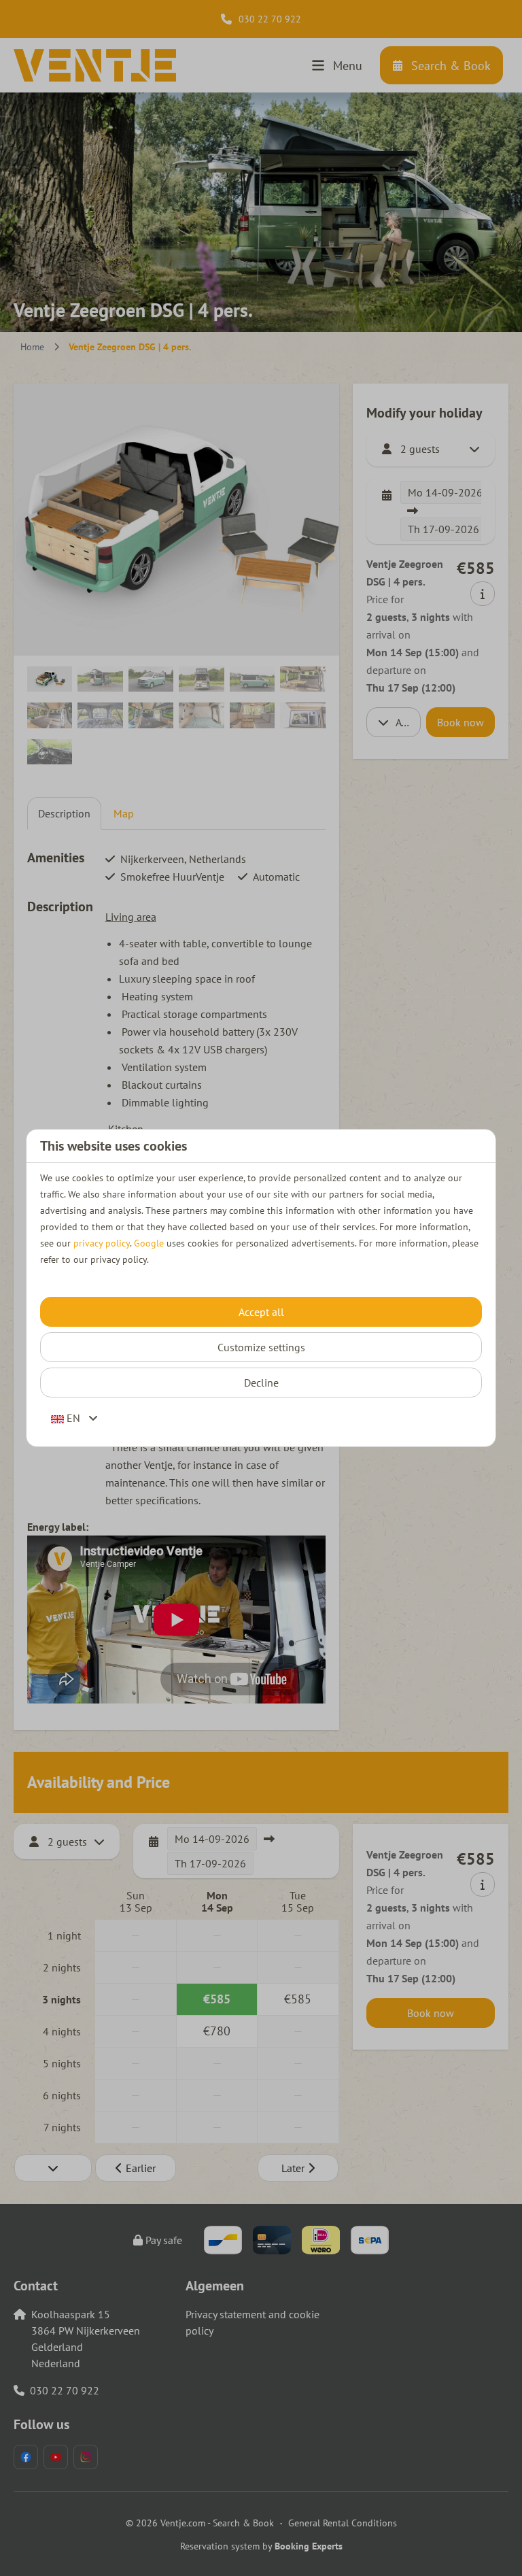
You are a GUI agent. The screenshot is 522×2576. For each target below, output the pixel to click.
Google (149, 1243)
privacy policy (102, 1243)
